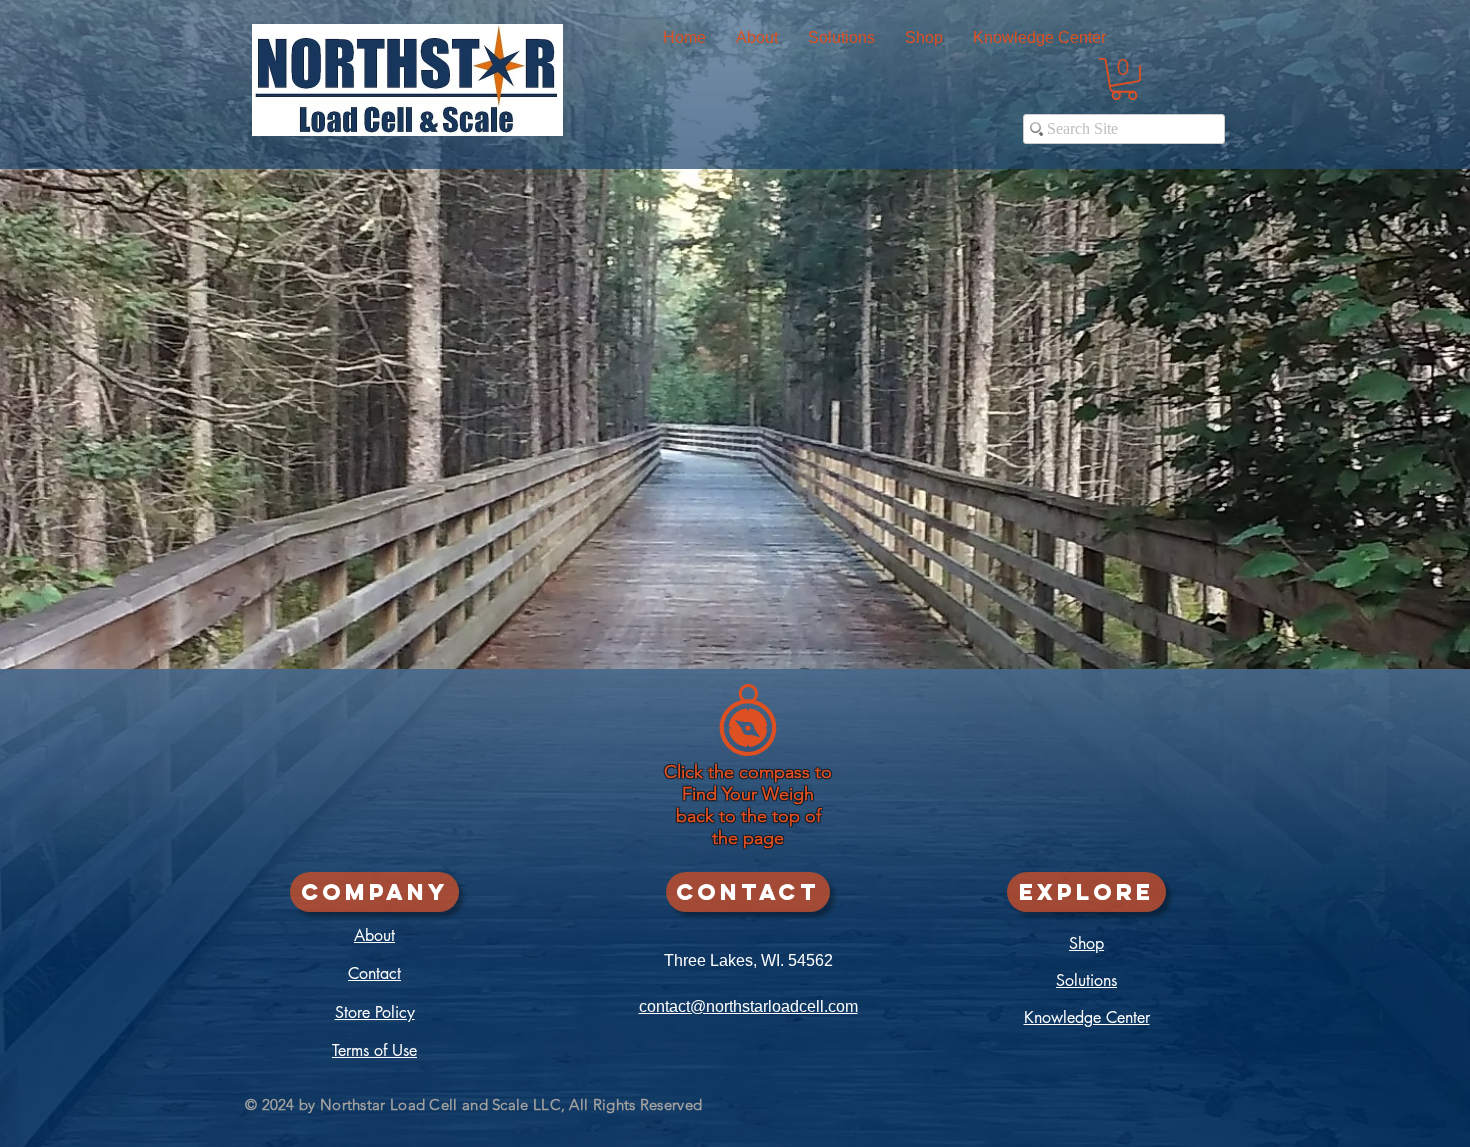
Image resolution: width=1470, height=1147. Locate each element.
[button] (924, 37)
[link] (1124, 79)
